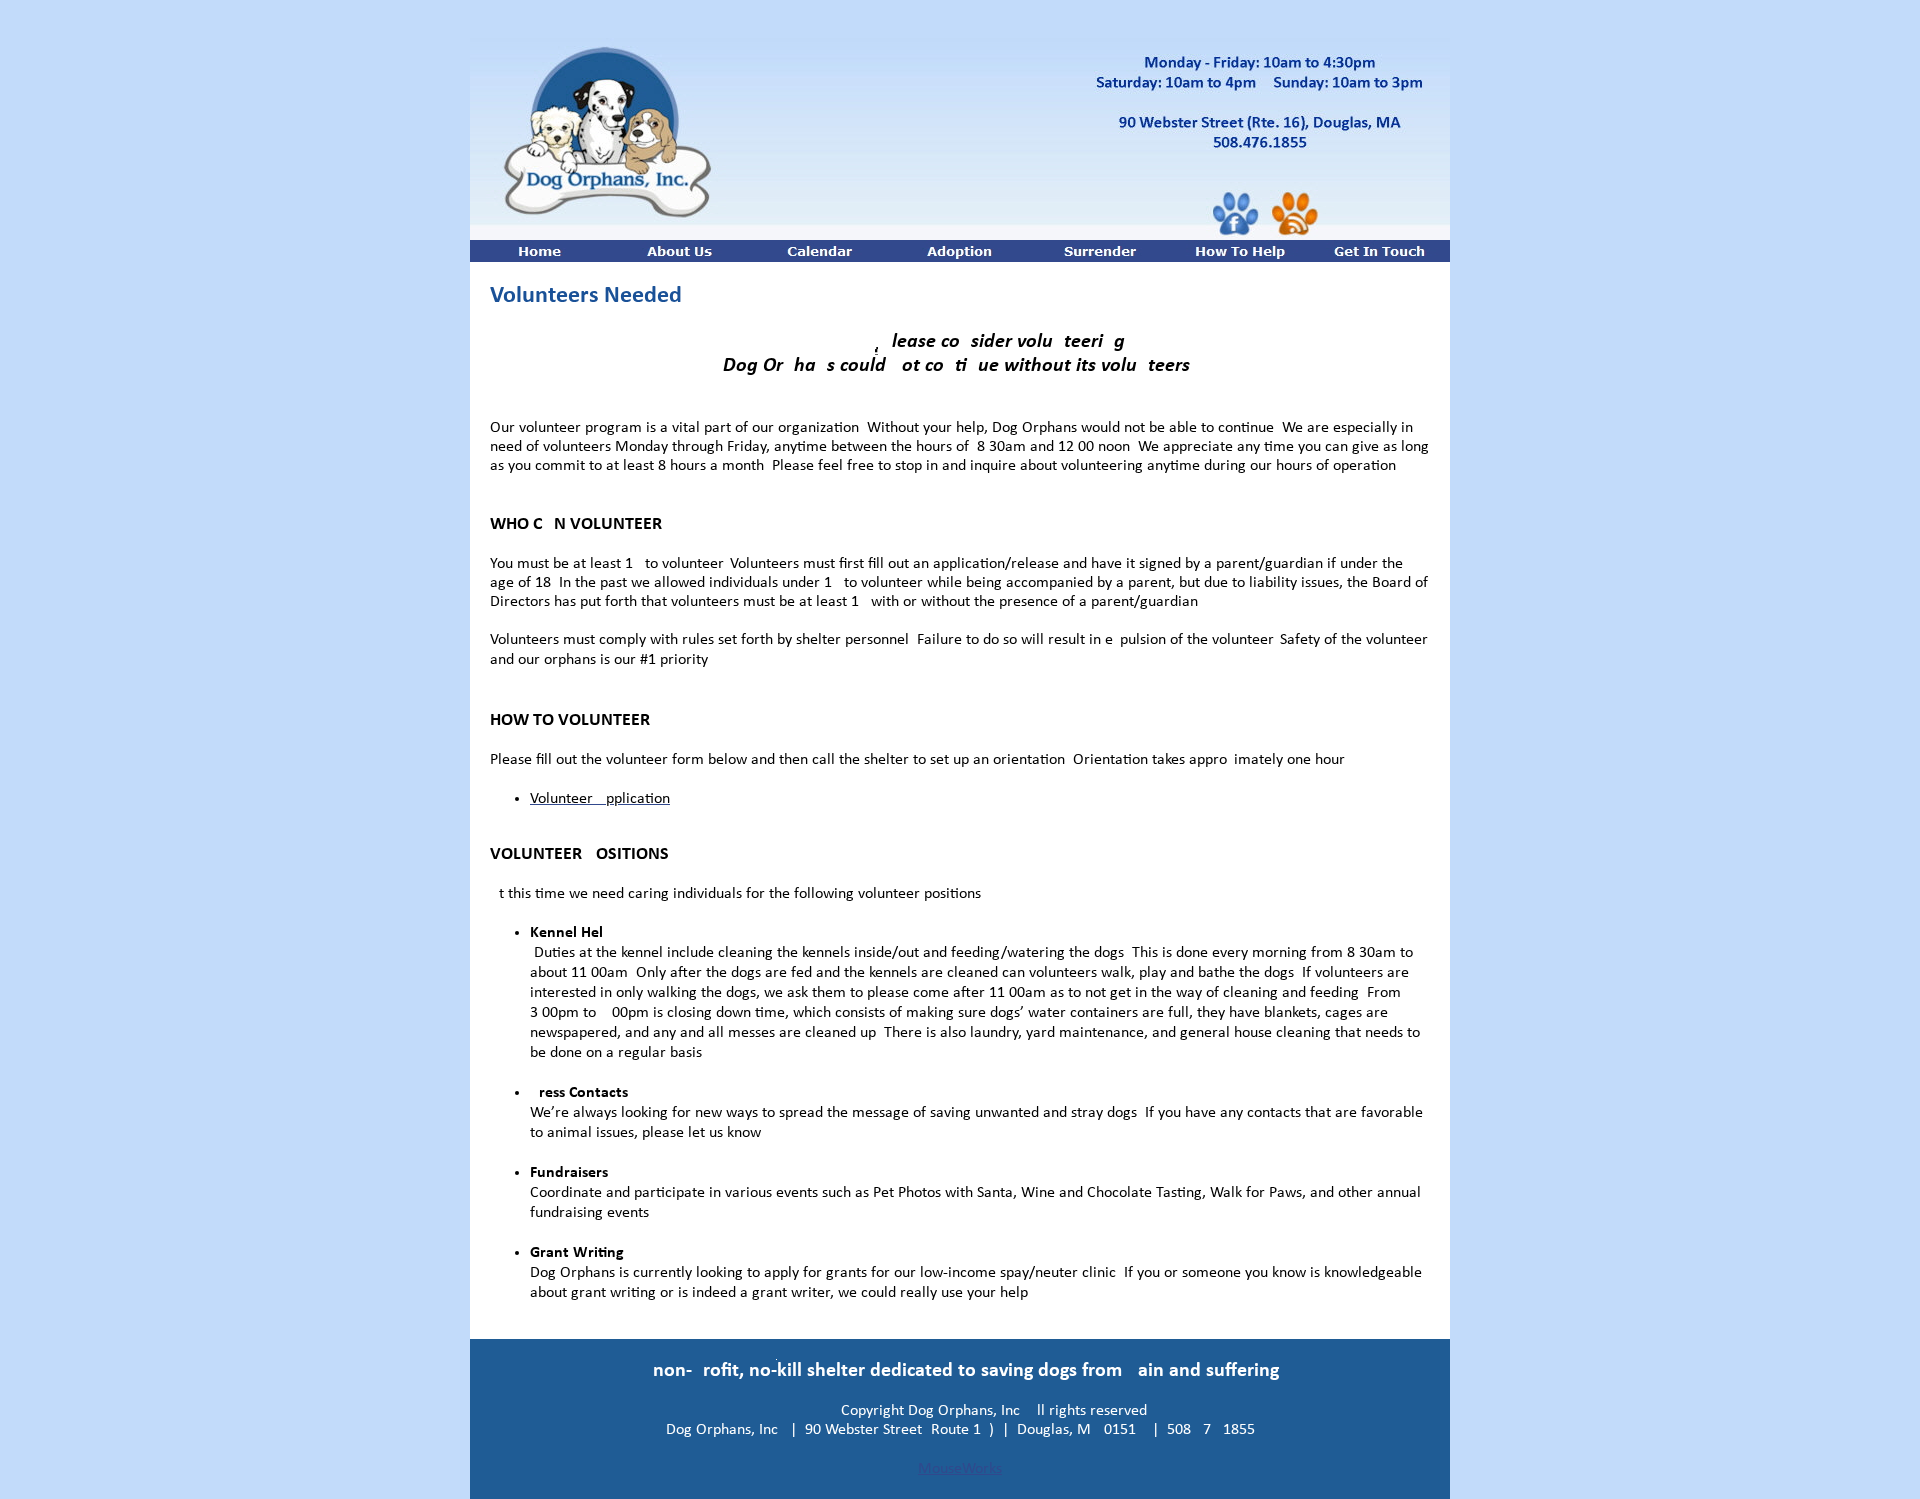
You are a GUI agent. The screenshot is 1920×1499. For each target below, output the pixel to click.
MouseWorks (960, 1469)
